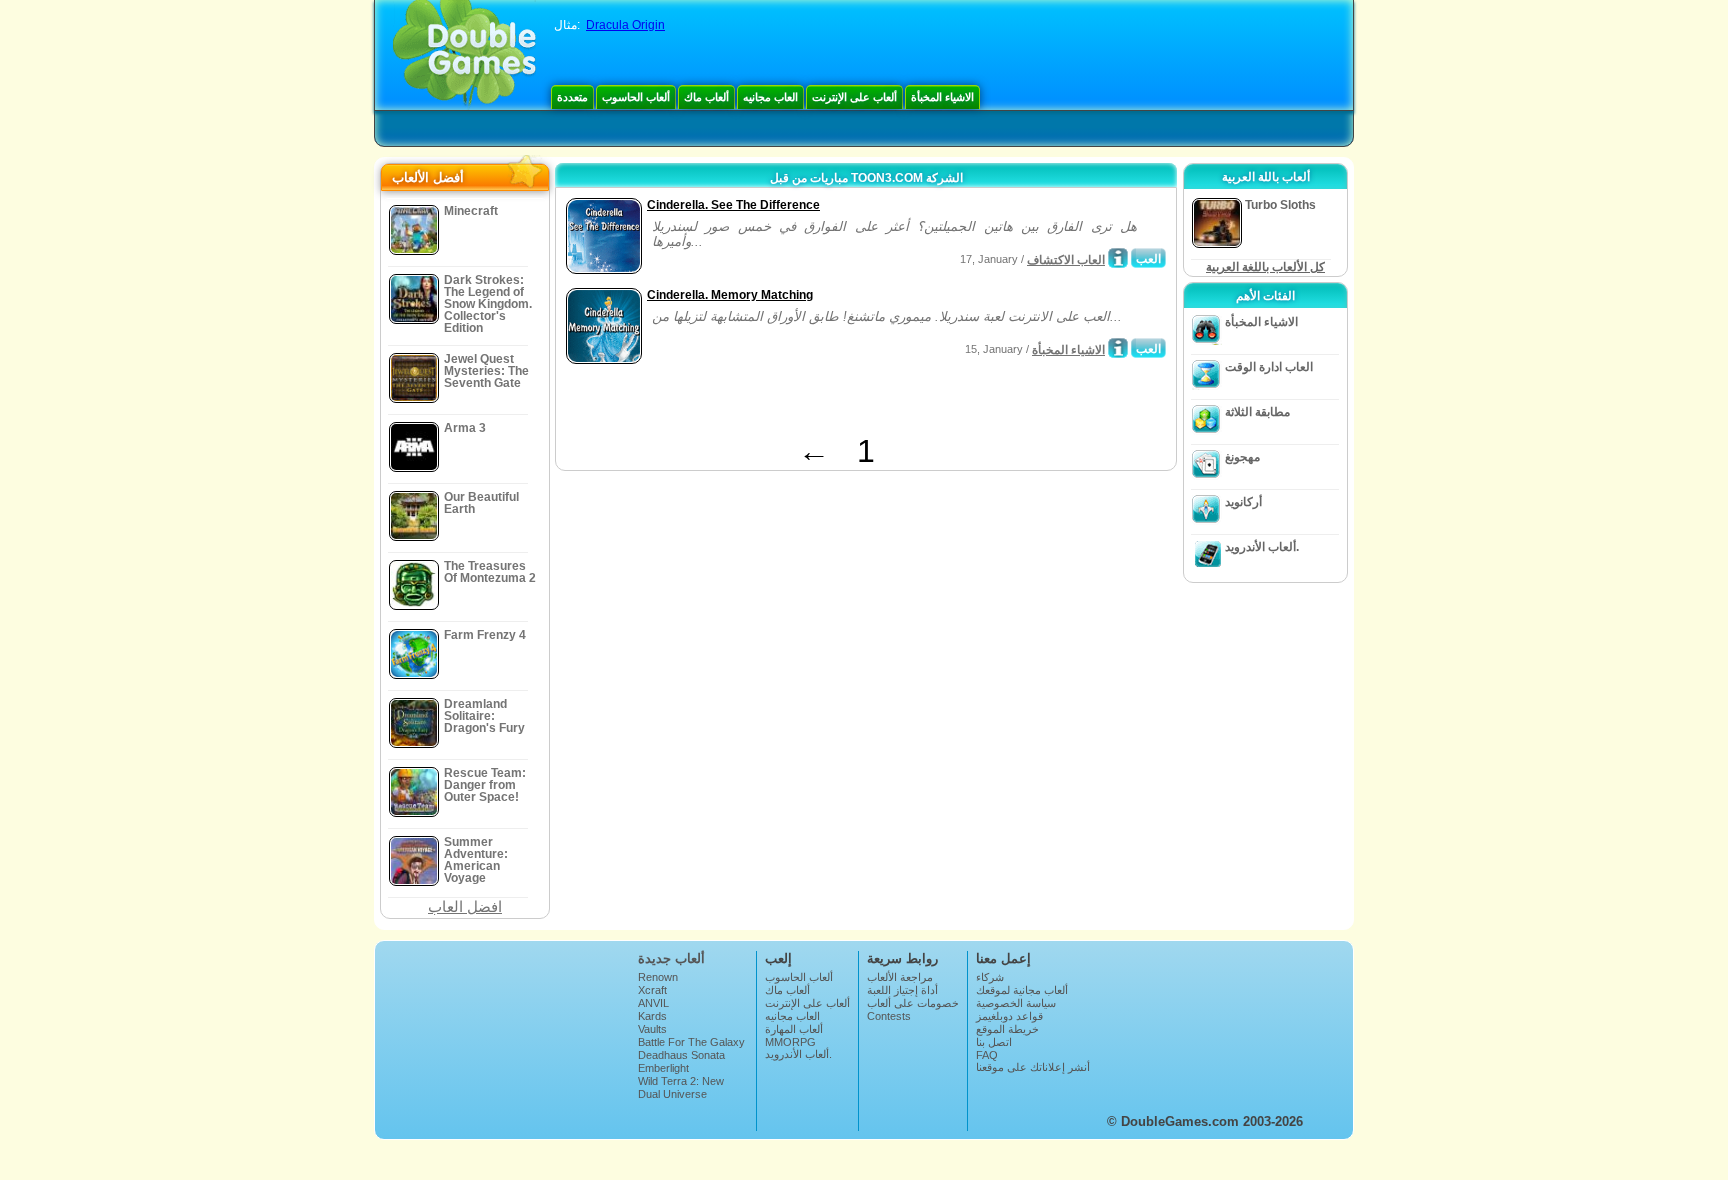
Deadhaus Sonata (681, 1055)
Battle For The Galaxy (691, 1042)
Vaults (652, 1029)
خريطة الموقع (1007, 1029)
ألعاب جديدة (671, 958)
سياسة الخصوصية (1016, 1003)
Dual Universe (672, 1094)
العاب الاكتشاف (1066, 260)
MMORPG (790, 1042)
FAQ (987, 1055)
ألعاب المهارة (794, 1029)
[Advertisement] (795, 403)
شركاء (990, 977)
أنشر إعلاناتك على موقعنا (1033, 1067)
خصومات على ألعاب (913, 1003)
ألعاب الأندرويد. (1262, 547)
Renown (658, 977)
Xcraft (652, 990)
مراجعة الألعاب (900, 977)
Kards (652, 1016)
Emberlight (663, 1068)
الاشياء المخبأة (942, 97)
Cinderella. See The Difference (733, 205)
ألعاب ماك (706, 97)
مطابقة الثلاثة (1257, 412)
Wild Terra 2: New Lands (681, 1087)
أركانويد (1243, 502)
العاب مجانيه (770, 97)
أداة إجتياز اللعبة (902, 990)
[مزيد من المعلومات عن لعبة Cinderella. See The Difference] (1118, 258)
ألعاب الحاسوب (636, 97)
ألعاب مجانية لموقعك (1022, 990)
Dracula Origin (625, 25)
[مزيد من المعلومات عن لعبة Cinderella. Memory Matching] (1118, 348)
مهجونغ (1242, 457)
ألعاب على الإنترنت (854, 97)
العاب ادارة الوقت (1269, 367)
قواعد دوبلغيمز (1009, 1016)
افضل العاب (465, 906)
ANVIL (653, 1003)
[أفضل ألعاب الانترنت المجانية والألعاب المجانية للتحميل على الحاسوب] (464, 55)
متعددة (572, 97)
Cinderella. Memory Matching (730, 295)
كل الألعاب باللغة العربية (1265, 267)
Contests (889, 1016)
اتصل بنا (994, 1042)
